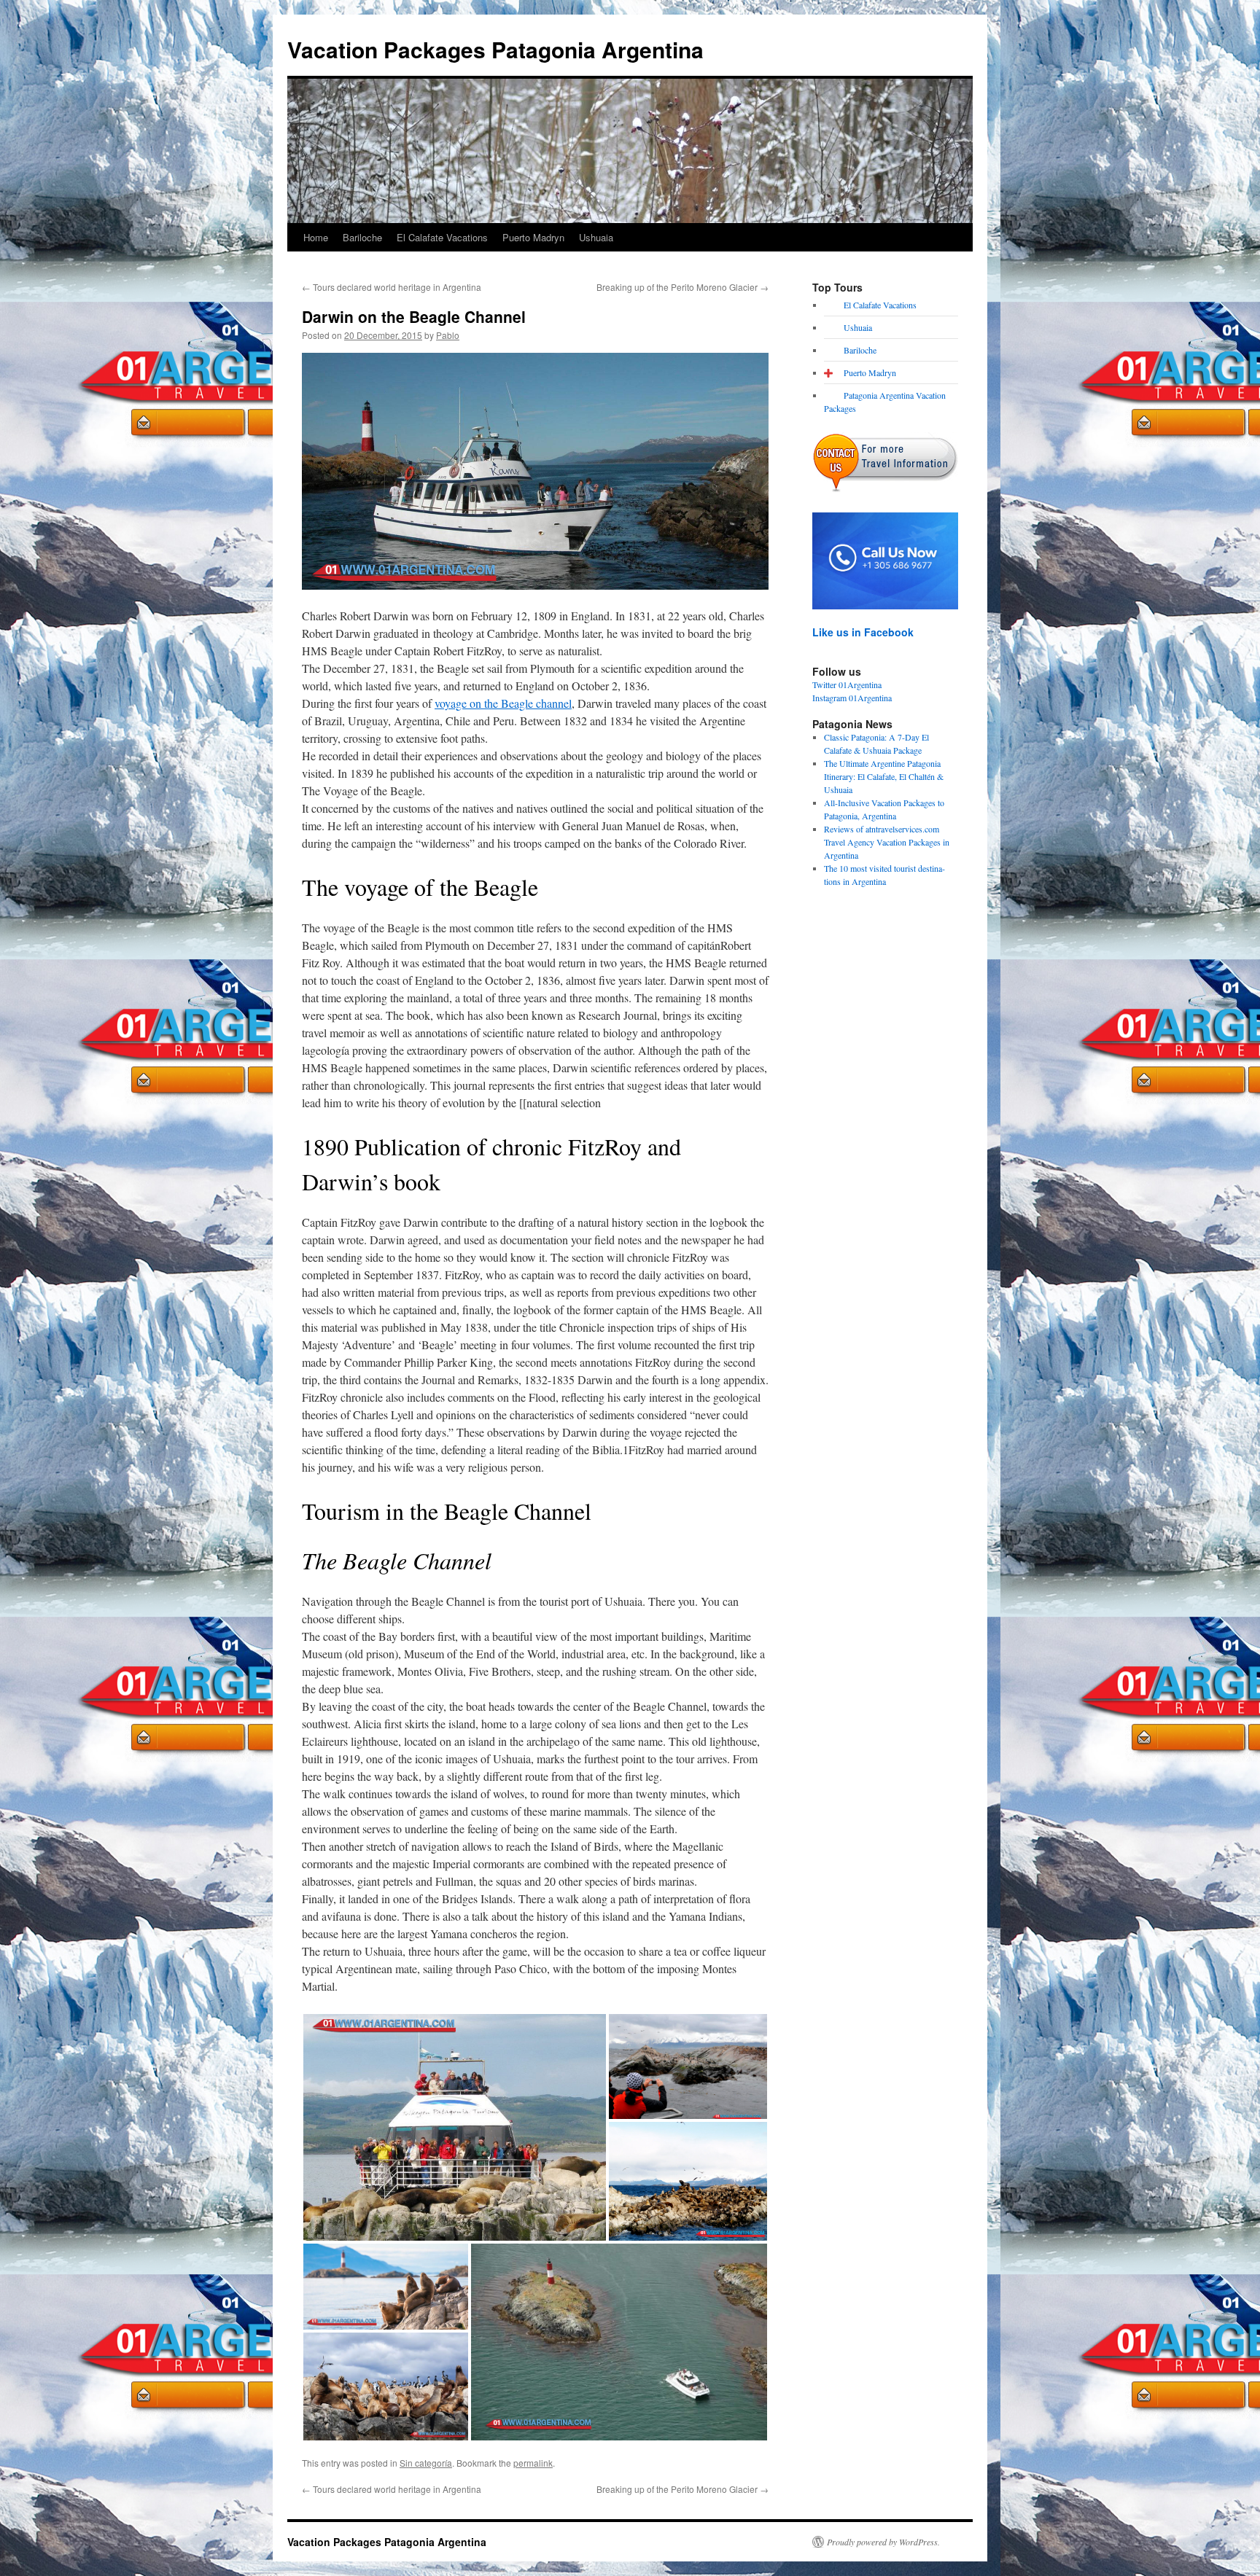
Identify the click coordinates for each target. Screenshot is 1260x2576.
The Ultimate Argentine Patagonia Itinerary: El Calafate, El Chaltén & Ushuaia (884, 776)
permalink (533, 2463)
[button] (455, 2127)
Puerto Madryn (533, 237)
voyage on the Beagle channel (503, 703)
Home (316, 237)
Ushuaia (596, 237)
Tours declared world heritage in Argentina (392, 287)
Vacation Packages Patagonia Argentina (495, 49)
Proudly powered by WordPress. (883, 2542)
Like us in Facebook (863, 632)
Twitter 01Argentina (847, 684)
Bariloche (362, 237)
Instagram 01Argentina (852, 698)
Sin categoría (426, 2463)
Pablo (448, 335)
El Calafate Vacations (442, 237)
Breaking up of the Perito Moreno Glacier (682, 287)
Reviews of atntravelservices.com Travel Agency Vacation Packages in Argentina (887, 842)
